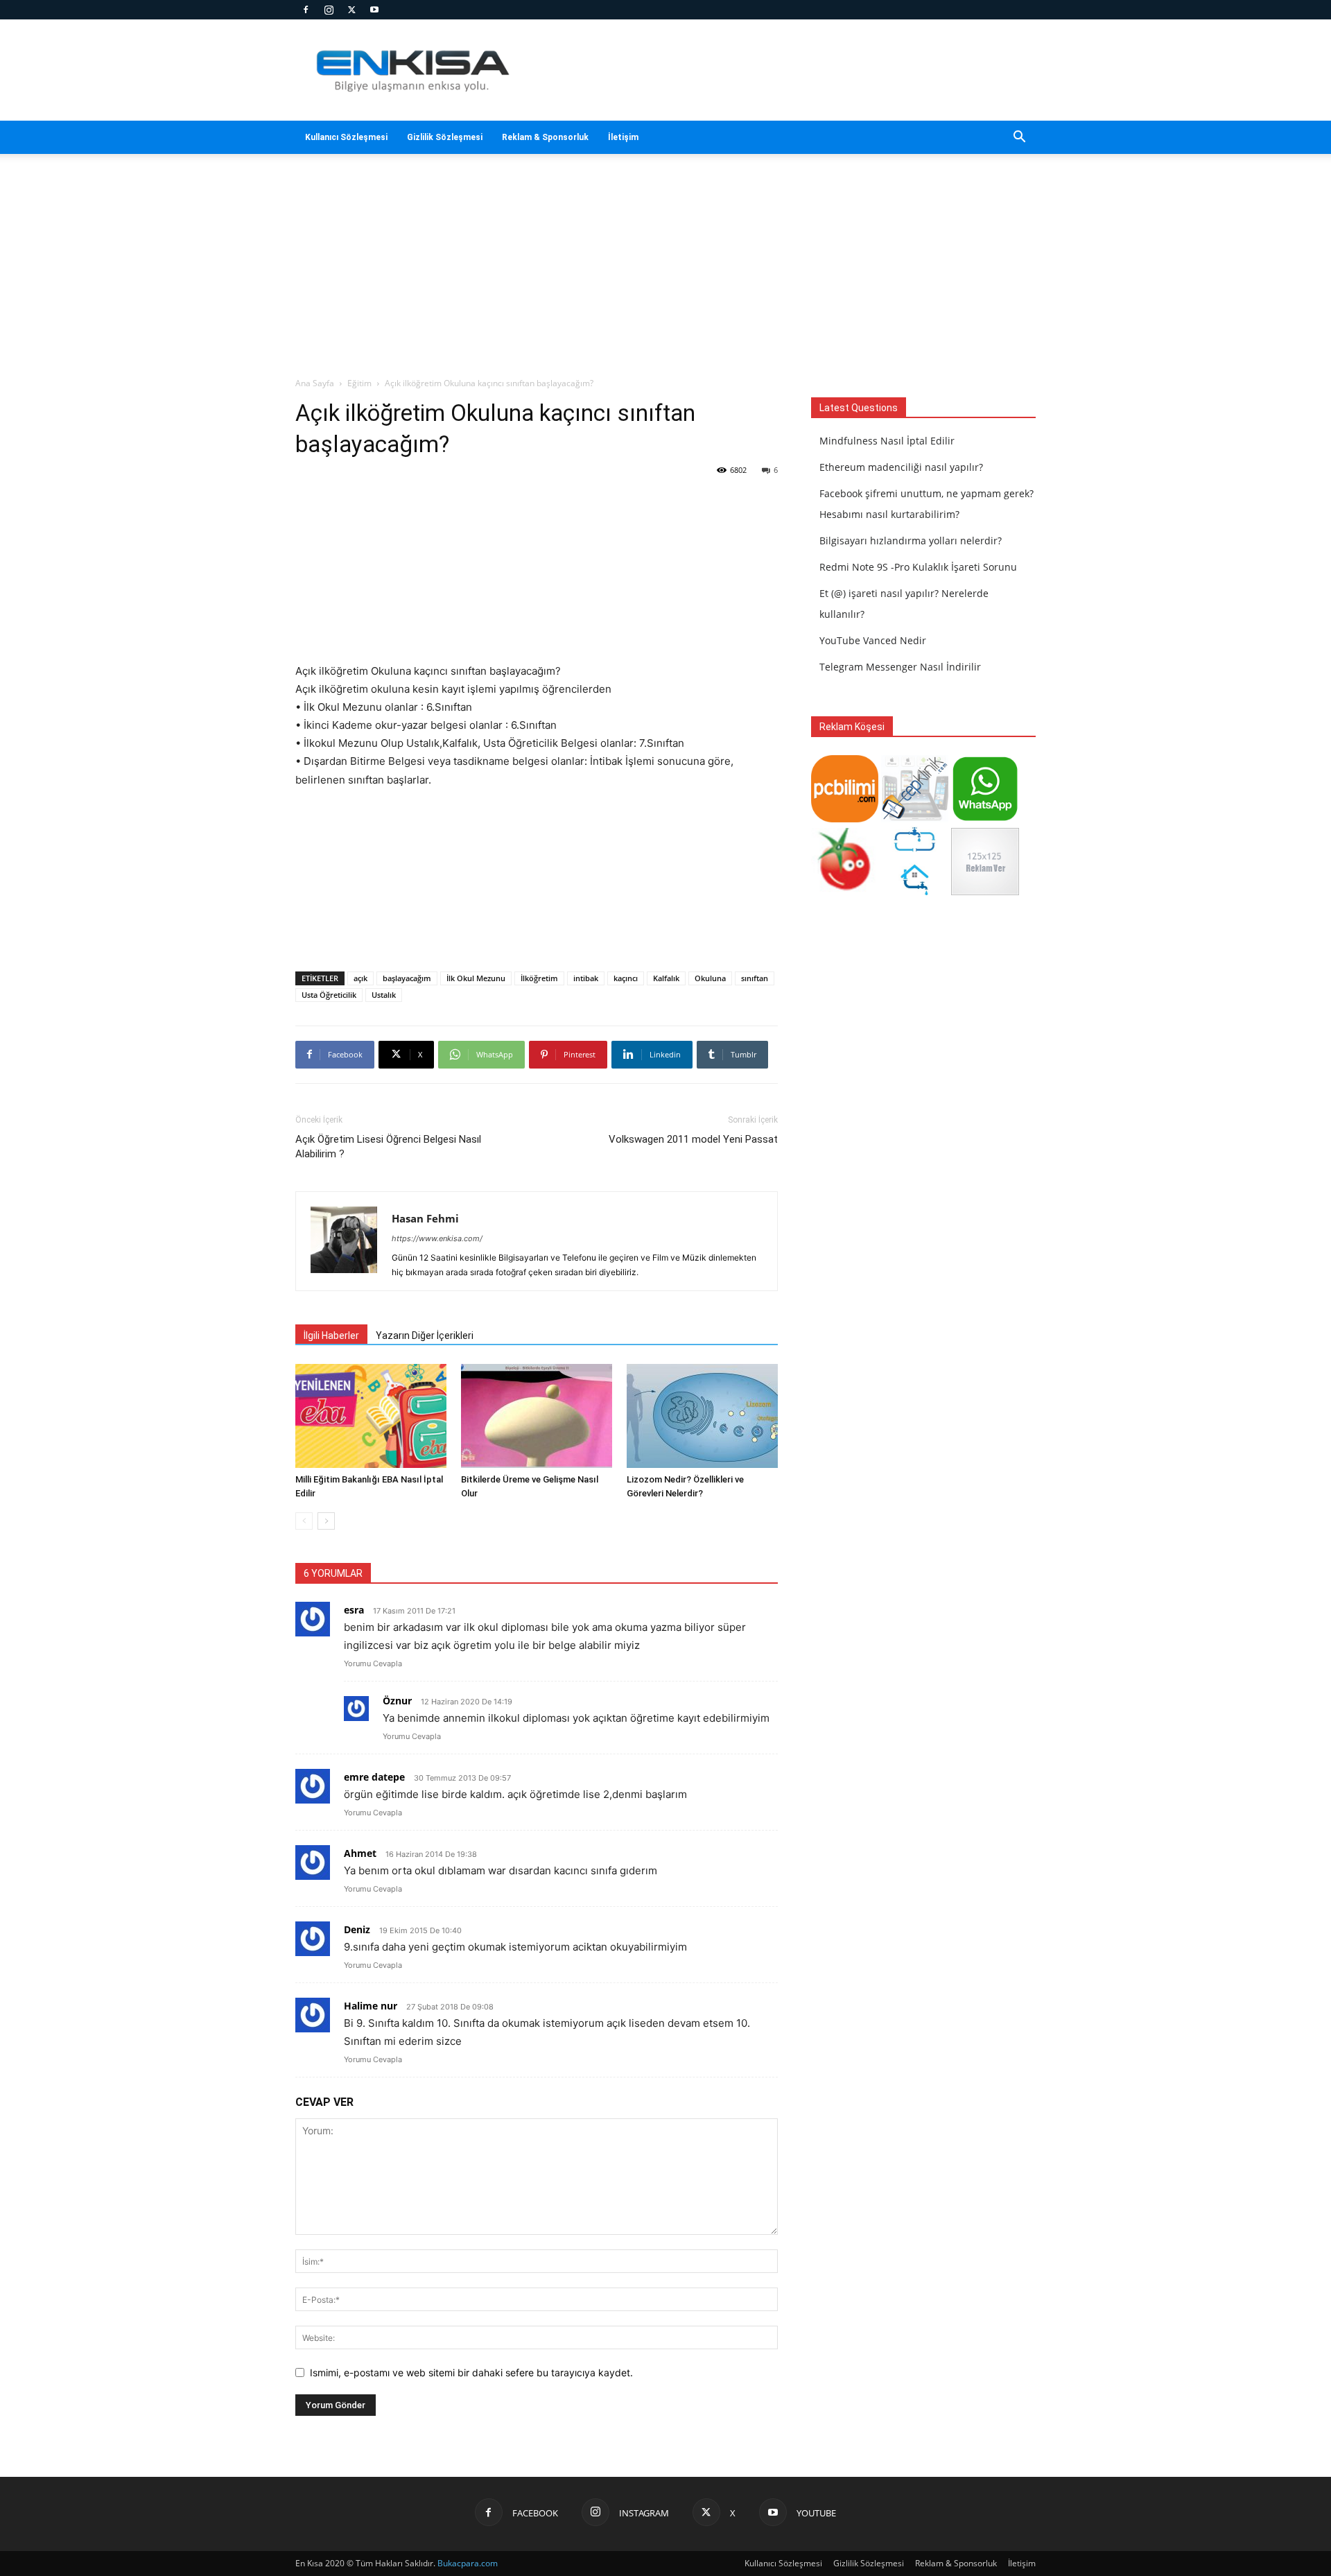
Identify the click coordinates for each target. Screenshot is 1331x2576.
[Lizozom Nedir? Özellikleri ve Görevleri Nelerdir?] (702, 1416)
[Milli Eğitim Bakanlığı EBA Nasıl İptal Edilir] (371, 1416)
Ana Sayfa (315, 383)
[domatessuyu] (845, 891)
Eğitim (359, 383)
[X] (351, 10)
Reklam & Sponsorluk (545, 137)
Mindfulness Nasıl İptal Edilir (887, 441)
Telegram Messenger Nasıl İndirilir (900, 667)
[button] (1019, 138)
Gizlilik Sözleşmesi (445, 137)
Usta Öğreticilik (329, 995)
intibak (586, 978)
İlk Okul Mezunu (476, 978)
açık (360, 978)
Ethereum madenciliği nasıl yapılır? (901, 467)
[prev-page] (304, 1521)
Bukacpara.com (468, 2563)
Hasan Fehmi (425, 1218)
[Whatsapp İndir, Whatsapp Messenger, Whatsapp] (985, 819)
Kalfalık (666, 978)
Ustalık (384, 995)
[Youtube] (374, 10)
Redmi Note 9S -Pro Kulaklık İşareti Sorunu (918, 567)
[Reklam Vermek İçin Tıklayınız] (985, 891)
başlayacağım (407, 978)
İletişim (623, 137)
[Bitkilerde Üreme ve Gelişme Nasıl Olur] (537, 1416)
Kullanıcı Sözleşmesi (346, 137)
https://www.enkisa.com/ (437, 1238)
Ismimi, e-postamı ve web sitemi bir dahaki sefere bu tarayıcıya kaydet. (471, 2372)
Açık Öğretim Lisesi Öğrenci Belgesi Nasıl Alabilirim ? (388, 1147)
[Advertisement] (783, 70)
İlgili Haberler (331, 1335)
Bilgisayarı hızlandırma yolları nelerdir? (911, 541)
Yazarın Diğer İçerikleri (425, 1335)
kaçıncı (626, 978)
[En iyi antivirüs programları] (845, 819)
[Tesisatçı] (915, 891)
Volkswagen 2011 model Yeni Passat (693, 1139)
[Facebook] (306, 10)
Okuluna (710, 978)
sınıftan (755, 978)
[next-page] (326, 1521)
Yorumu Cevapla (373, 1663)
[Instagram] (329, 10)
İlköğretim (539, 978)
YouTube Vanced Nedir (873, 640)
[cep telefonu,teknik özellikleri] (915, 819)
